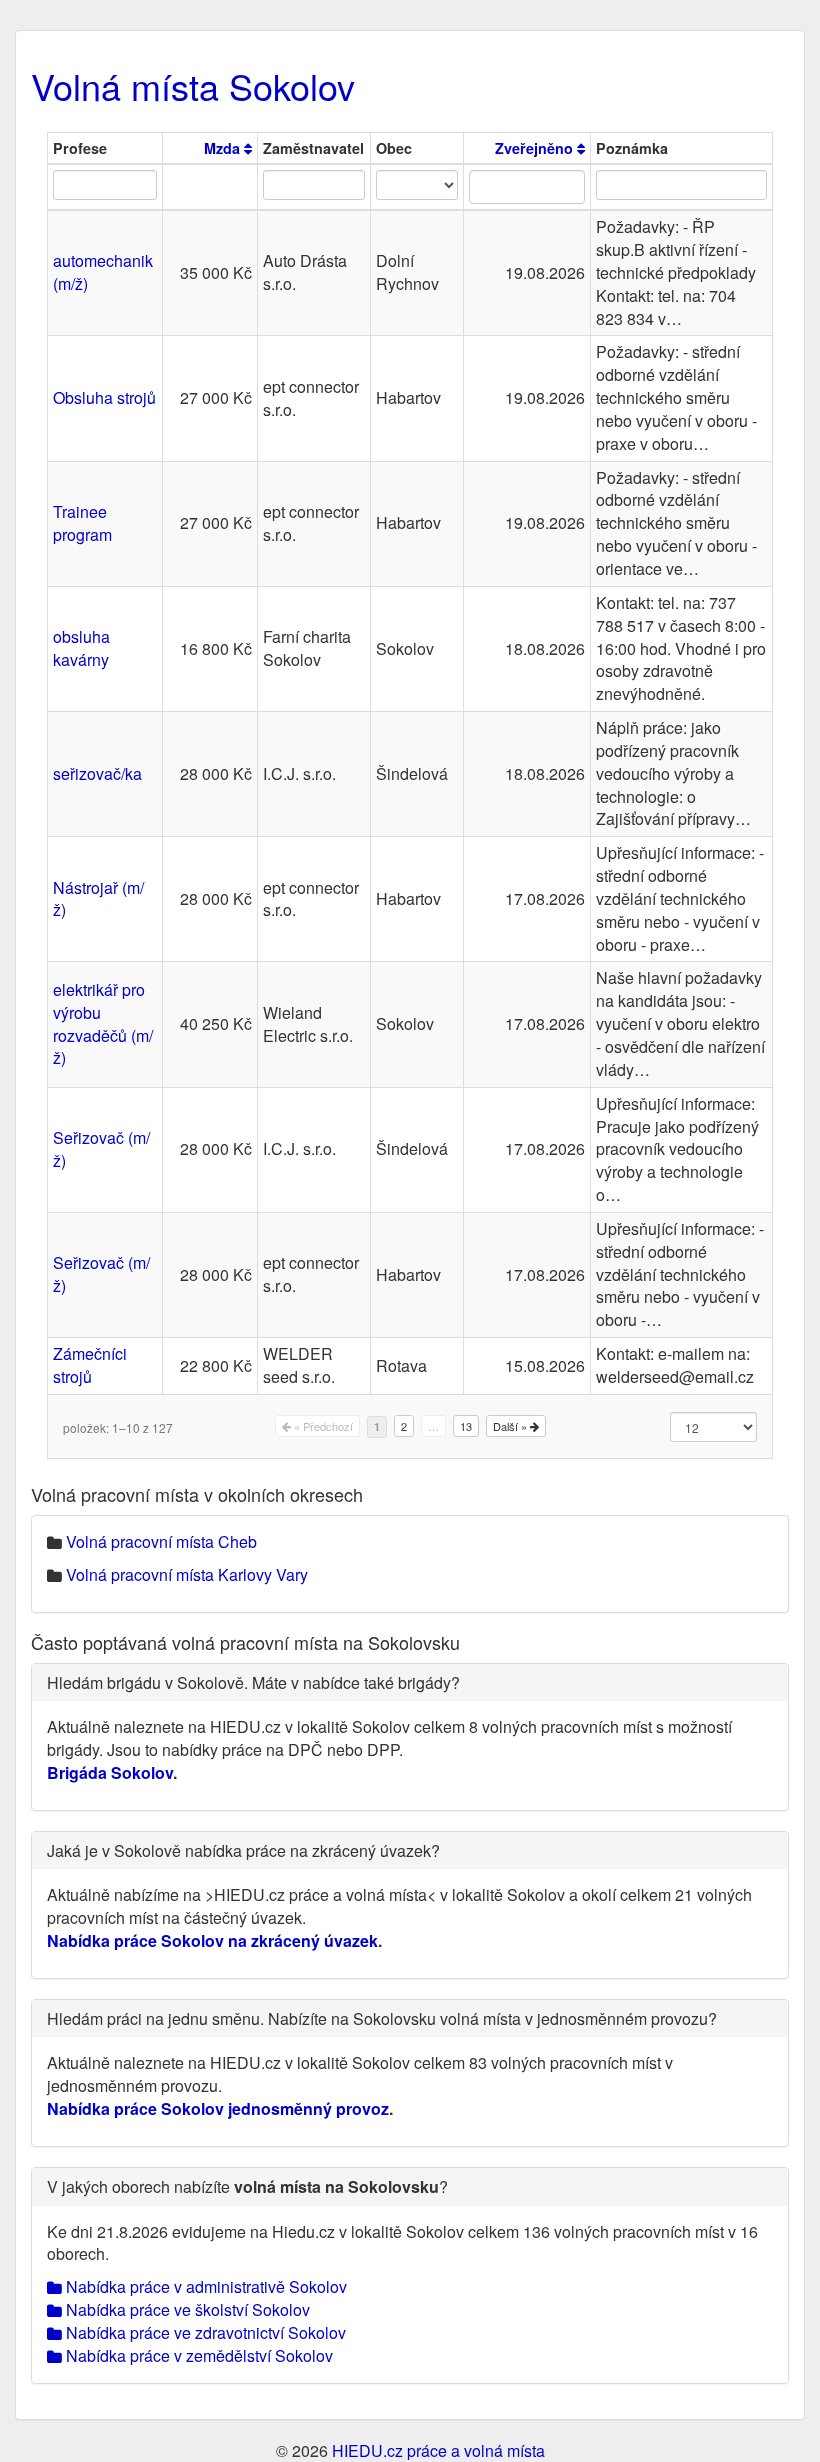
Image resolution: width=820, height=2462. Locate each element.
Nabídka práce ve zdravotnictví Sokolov (204, 2332)
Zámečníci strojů (90, 1365)
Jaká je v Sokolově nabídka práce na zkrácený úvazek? (243, 1850)
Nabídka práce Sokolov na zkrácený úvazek (212, 1940)
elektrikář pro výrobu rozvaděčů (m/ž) (103, 1024)
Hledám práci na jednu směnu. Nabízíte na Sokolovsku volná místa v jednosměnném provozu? (382, 2018)
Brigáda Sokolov (110, 1772)
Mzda (224, 148)
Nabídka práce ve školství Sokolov (186, 2309)
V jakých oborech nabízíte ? (247, 2186)
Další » (511, 1426)
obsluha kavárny (81, 648)
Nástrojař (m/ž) (98, 899)
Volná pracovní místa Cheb (161, 1541)
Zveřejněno (536, 148)
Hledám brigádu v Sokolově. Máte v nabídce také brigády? (253, 1682)
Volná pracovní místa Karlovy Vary (187, 1574)
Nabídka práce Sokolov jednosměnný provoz (218, 2108)
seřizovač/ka (97, 773)
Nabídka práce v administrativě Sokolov (204, 2286)
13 (466, 1426)
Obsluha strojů (104, 397)
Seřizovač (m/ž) (101, 1149)
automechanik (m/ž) (103, 272)
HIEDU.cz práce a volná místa (438, 2450)
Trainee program (82, 523)
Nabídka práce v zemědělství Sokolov (197, 2355)
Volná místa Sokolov (193, 85)
